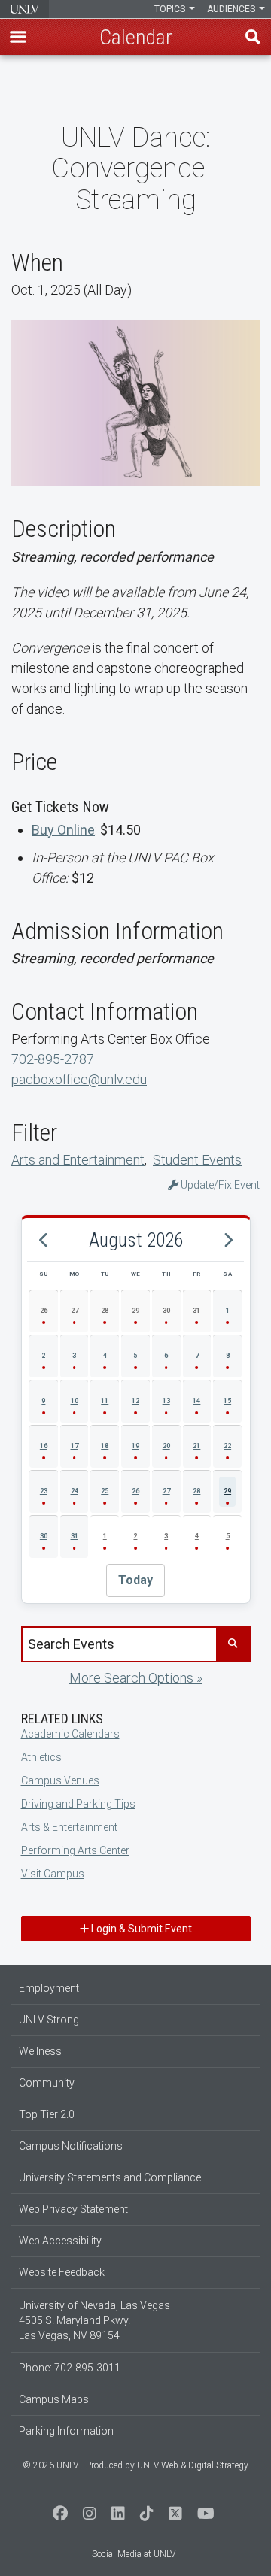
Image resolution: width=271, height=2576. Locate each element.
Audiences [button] (232, 9)
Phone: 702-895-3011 (70, 2368)
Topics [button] (171, 9)
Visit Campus (53, 1874)
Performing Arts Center (75, 1850)
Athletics (41, 1757)
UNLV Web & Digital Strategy (193, 2465)
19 (135, 1446)
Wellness (40, 2051)
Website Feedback (62, 2272)
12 (135, 1401)
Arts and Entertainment (78, 1160)
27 (75, 1311)
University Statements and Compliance (110, 2177)
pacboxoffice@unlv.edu (79, 1079)
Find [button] (253, 37)
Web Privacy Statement (73, 2209)
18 (105, 1446)
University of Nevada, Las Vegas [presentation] (24, 9)
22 (227, 1446)
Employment (49, 1988)
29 (135, 1311)
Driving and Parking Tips (78, 1804)
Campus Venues (60, 1780)
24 (75, 1491)
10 (75, 1401)
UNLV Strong (49, 2020)
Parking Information (66, 2431)
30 (166, 1311)
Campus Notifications (71, 2146)
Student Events (197, 1160)
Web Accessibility (60, 2241)
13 (166, 1401)
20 (166, 1446)
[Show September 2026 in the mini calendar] (227, 1241)
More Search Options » (136, 1678)
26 (44, 1311)
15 (227, 1401)
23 (44, 1491)
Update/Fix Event (219, 1185)
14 (196, 1401)
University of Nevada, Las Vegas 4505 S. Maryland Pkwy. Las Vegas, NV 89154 (94, 2320)
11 (105, 1401)
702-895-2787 (53, 1059)
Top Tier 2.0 (47, 2114)
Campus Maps (54, 2399)
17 (75, 1446)
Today (135, 1580)
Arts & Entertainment (69, 1827)
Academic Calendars (70, 1734)
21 (196, 1446)
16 (44, 1446)
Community (47, 2083)
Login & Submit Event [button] (140, 1929)
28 (105, 1311)
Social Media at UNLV (134, 2554)
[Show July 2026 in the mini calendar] (44, 1241)
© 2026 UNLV (50, 2465)
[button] (18, 37)
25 (105, 1491)
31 (196, 1311)
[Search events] (233, 1644)
